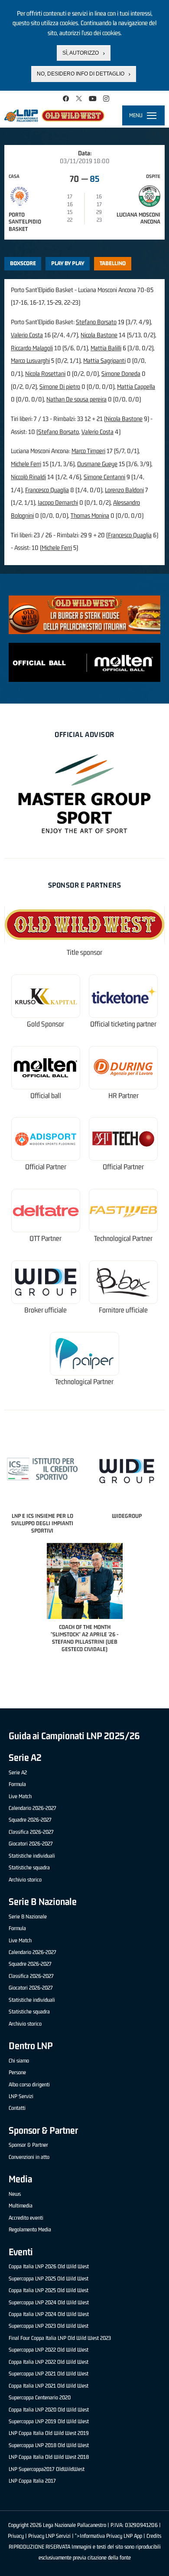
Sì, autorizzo (81, 53)
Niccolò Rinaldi (28, 477)
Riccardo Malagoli (32, 348)
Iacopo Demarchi (58, 502)
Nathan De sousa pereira (76, 399)
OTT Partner (45, 1239)
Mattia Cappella (136, 387)
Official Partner (46, 1167)
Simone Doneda (121, 373)
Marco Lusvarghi (30, 360)
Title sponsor (84, 952)
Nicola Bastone (99, 335)
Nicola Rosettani (45, 373)
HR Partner (123, 1096)
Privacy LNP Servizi (49, 2536)
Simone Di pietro (60, 387)
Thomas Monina (90, 515)
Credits (154, 2536)
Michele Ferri (26, 464)
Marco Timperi (88, 451)
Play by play (68, 263)
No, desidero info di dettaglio (81, 74)
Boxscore (23, 263)
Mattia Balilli (106, 348)
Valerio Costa (27, 335)
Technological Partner (123, 1239)
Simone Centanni (104, 477)
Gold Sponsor (45, 1024)
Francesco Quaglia (47, 490)
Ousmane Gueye (97, 464)
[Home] (54, 115)
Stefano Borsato (96, 322)
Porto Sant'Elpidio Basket (25, 222)
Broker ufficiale (45, 1310)
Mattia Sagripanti (104, 360)
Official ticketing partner (123, 1024)
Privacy (16, 2536)
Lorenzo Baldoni (124, 490)
